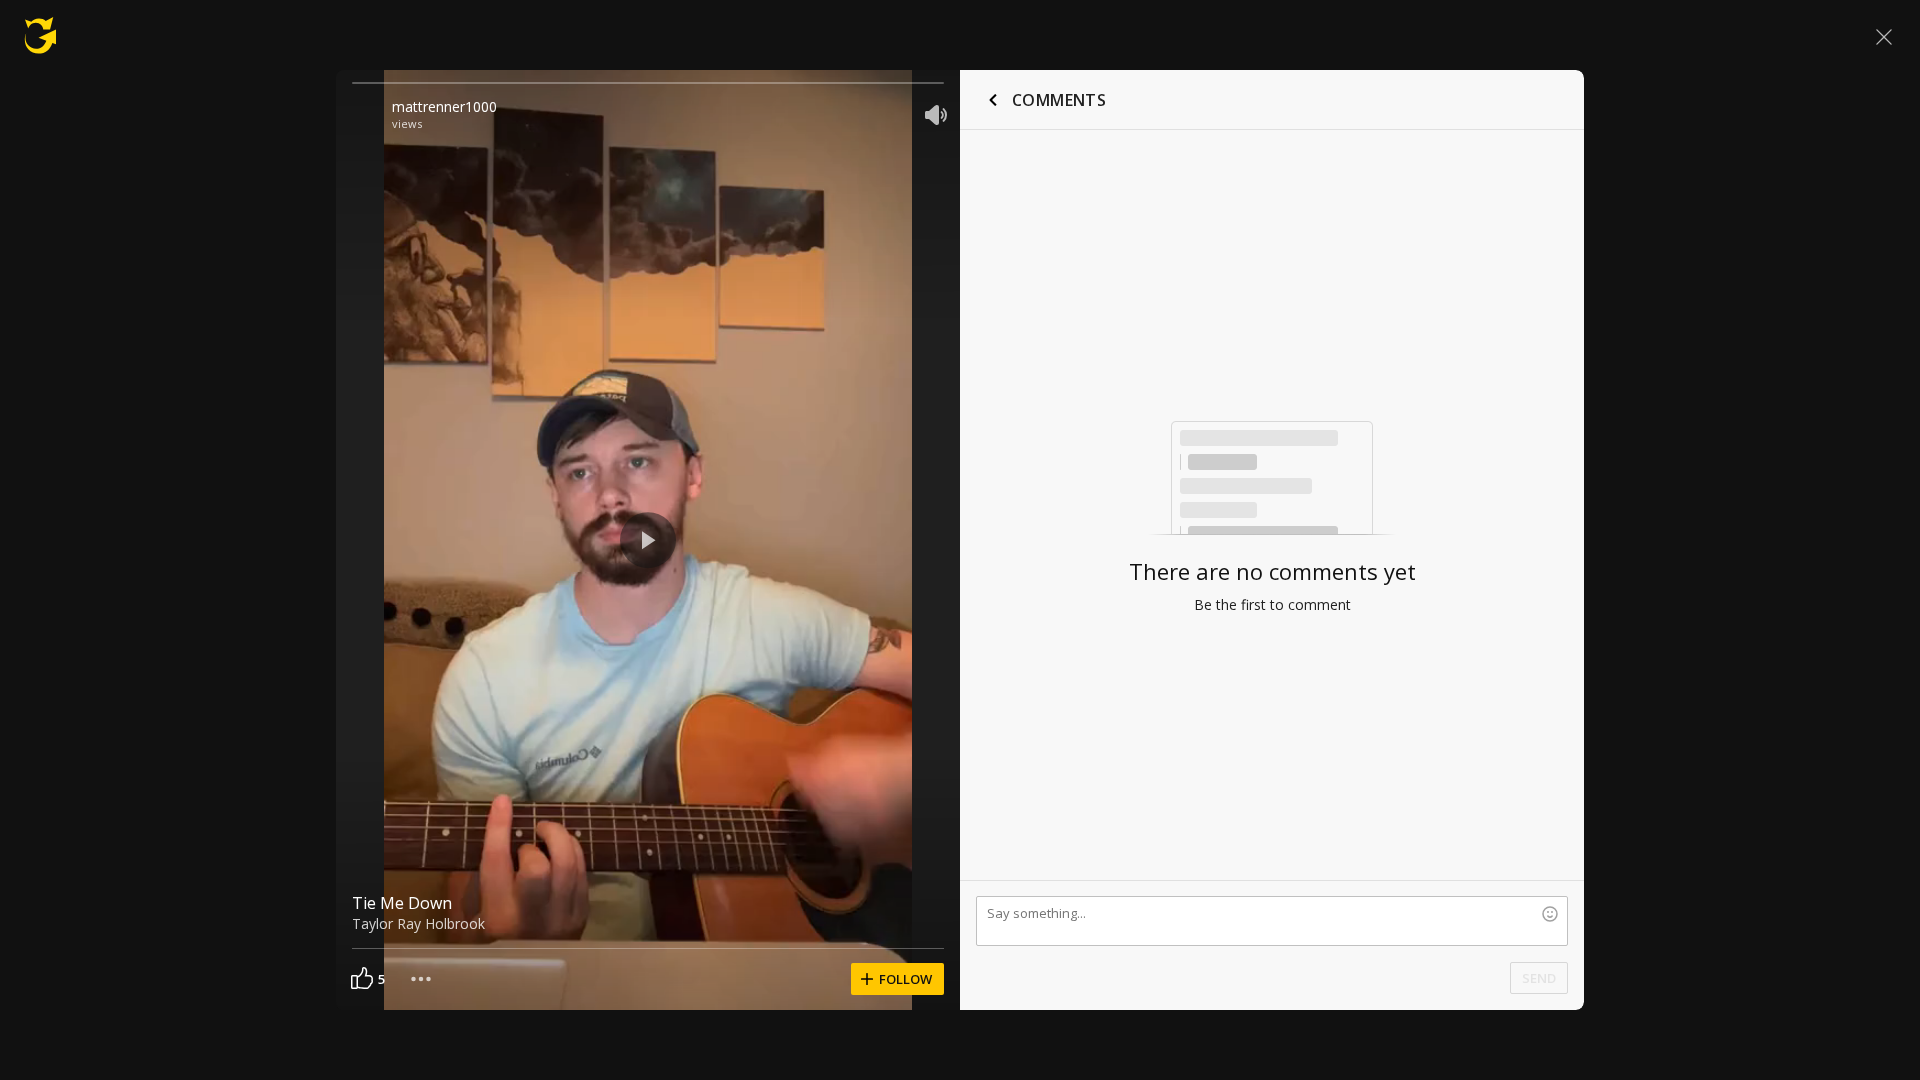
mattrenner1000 (444, 106)
